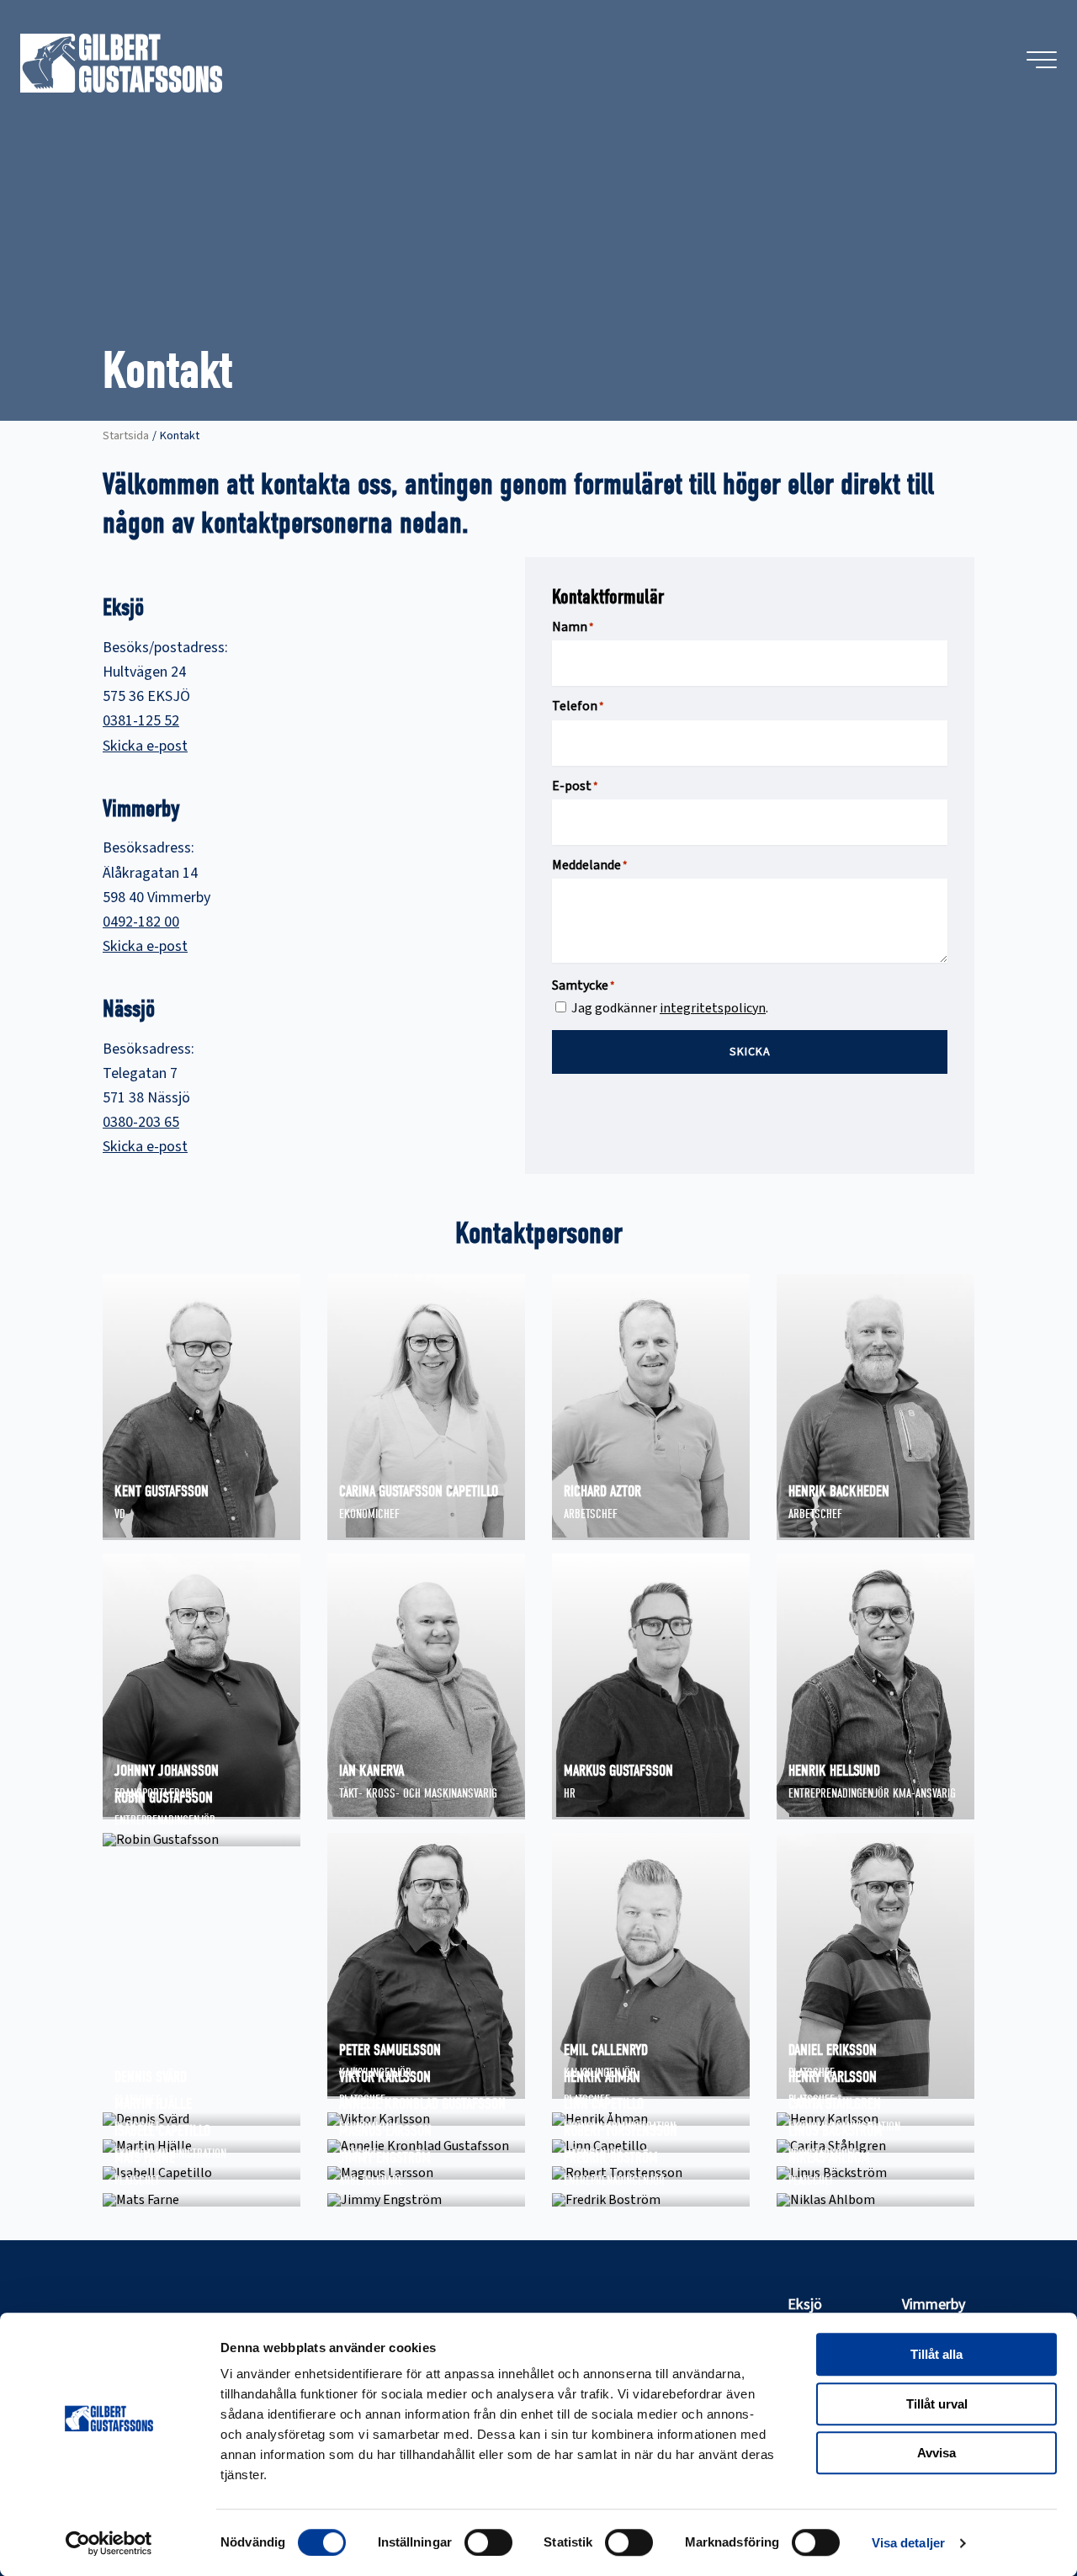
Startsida (126, 436)
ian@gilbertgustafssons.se (417, 1813)
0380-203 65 (141, 1122)
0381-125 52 (141, 721)
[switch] (488, 2542)
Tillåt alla (936, 2354)
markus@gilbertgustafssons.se (651, 1813)
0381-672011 (375, 2220)
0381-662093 (375, 1554)
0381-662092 (600, 1554)
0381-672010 (825, 1833)
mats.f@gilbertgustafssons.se (202, 2200)
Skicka (750, 1052)
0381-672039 (600, 2220)
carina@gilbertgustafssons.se (426, 1533)
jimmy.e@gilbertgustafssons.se (426, 2200)
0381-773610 (600, 1833)
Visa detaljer (908, 2543)
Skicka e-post (145, 746)
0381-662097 (151, 1860)
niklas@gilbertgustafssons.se (875, 2200)
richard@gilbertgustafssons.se (651, 1533)
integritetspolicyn (713, 1008)
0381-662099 (151, 1554)
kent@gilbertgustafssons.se (197, 1533)
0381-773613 (825, 2220)
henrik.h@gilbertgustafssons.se (875, 1813)
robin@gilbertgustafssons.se (199, 1840)
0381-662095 (825, 1554)
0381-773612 (151, 2220)
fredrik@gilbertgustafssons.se (651, 2200)
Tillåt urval (937, 2404)
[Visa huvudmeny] (1042, 60)
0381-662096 (375, 1833)
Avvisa (936, 2453)
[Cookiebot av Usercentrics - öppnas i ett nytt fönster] (109, 2543)
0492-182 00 (141, 922)
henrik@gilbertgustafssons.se (875, 1533)
